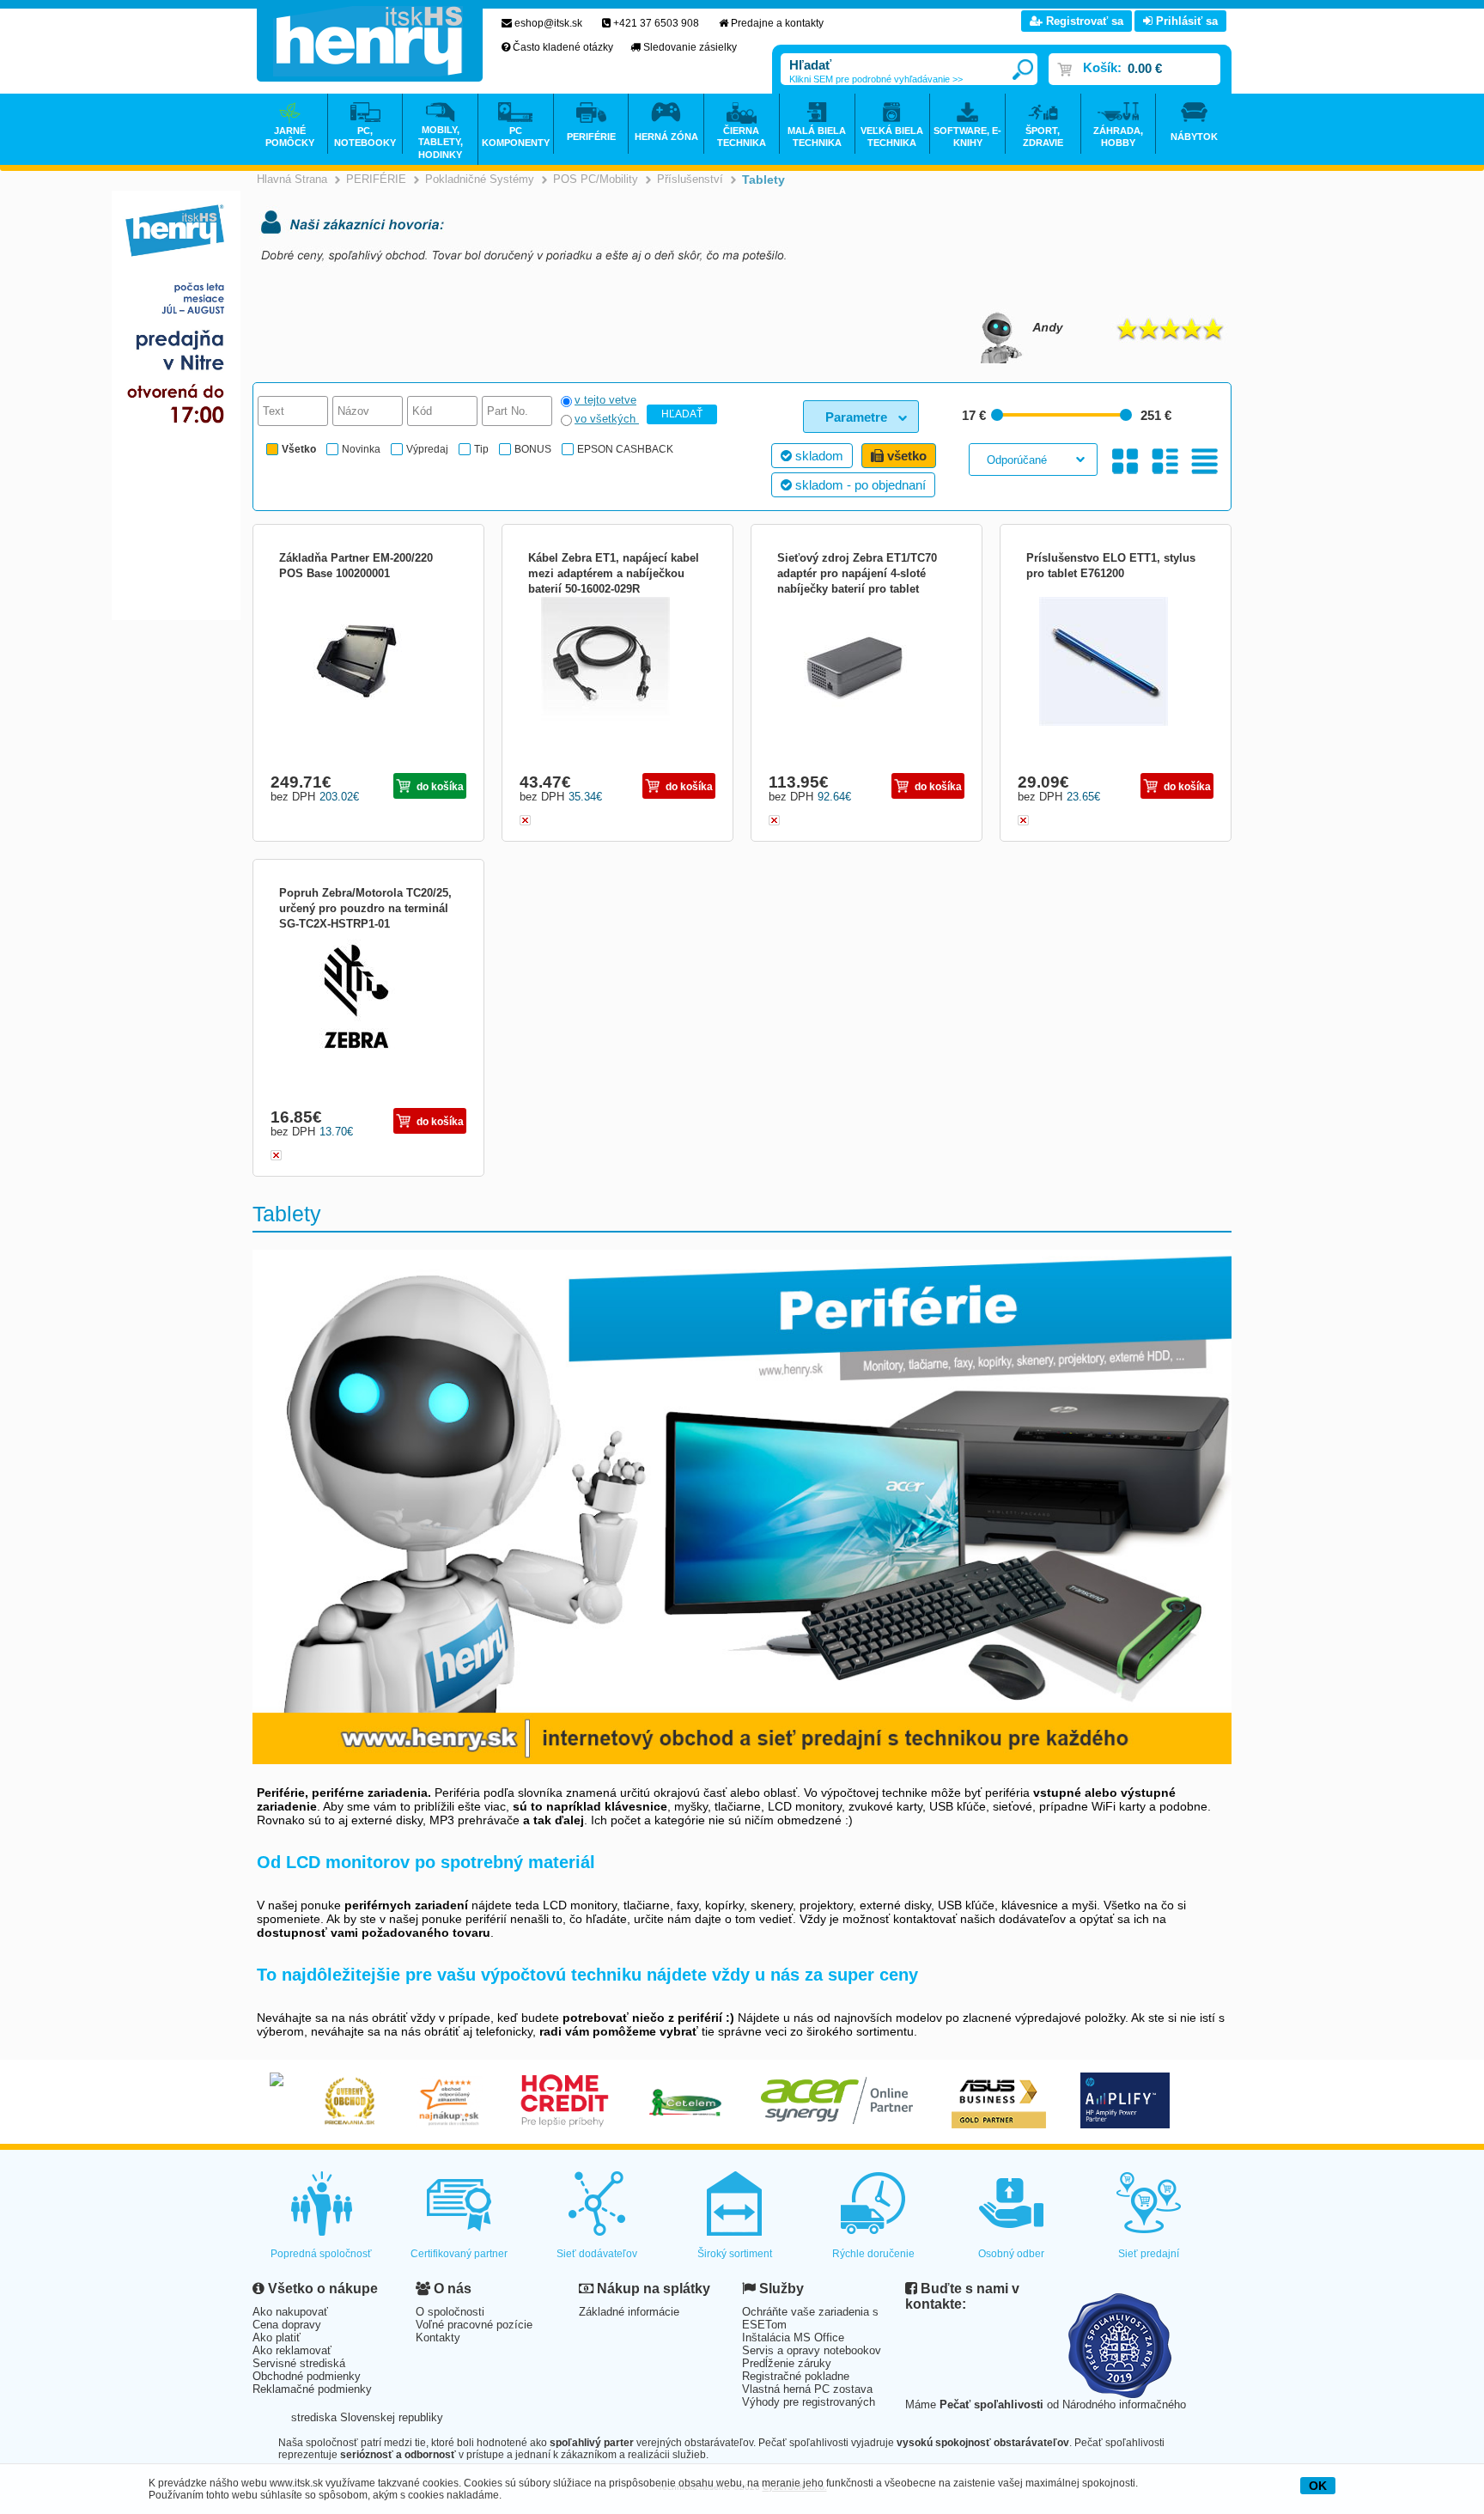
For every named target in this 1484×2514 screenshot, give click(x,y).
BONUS (533, 449)
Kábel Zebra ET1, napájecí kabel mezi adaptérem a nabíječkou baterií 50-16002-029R (614, 573)
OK (1318, 2486)
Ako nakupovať (290, 2312)
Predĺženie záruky (787, 2363)
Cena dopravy (287, 2325)
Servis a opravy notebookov (812, 2350)
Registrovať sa (1083, 21)
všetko (905, 456)
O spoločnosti (450, 2312)
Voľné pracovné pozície (474, 2325)
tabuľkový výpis (1204, 461)
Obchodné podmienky (307, 2376)
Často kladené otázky (563, 47)
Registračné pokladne (796, 2376)
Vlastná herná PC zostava (807, 2389)
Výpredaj (427, 449)
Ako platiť (277, 2337)
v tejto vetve (605, 400)
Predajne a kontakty (777, 23)
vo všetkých (607, 419)
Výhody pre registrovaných (809, 2402)
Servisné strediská (299, 2363)
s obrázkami (1165, 461)
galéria (1125, 461)
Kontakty (438, 2337)
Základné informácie (629, 2312)
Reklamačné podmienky (312, 2389)
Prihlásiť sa (1185, 21)
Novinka (361, 449)
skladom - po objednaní (859, 485)
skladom (818, 456)
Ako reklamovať (292, 2350)
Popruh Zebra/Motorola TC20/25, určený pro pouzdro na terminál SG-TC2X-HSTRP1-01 (365, 908)
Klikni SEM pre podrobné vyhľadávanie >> (876, 79)
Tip (481, 449)
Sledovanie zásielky (690, 47)
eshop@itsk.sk (548, 23)
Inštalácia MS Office (793, 2337)
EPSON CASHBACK (625, 449)
